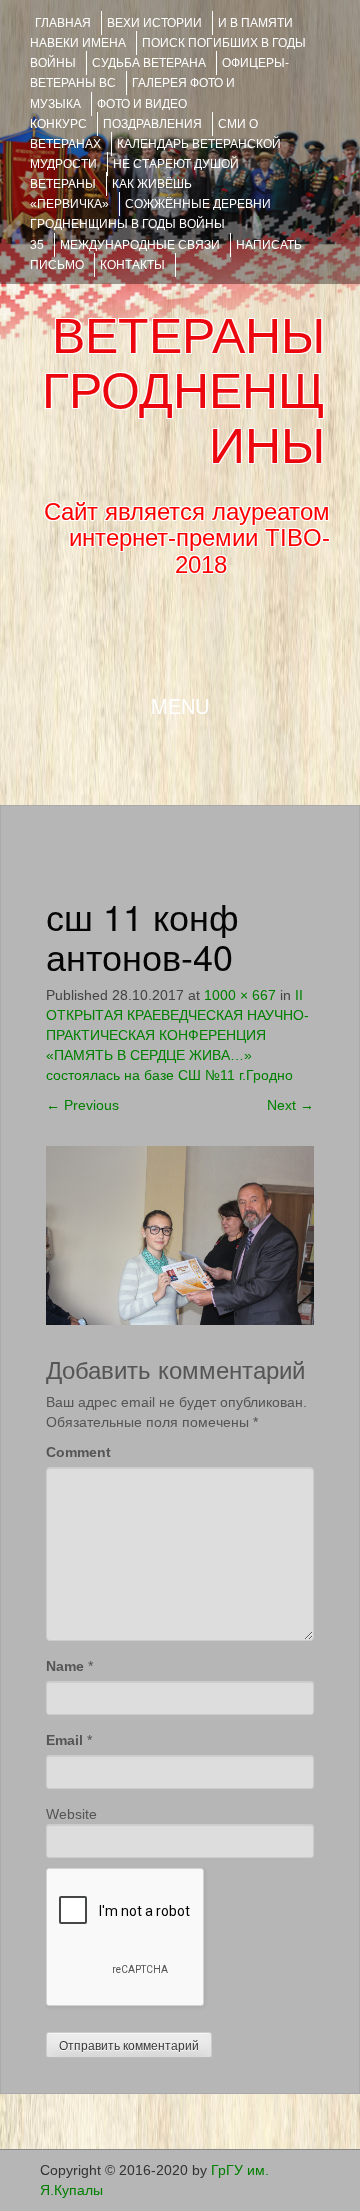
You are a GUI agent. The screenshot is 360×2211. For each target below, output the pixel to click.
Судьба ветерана (149, 63)
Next (290, 1105)
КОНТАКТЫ (132, 265)
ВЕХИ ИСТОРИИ (154, 23)
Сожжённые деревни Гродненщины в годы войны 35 (150, 224)
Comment (78, 1452)
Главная (63, 23)
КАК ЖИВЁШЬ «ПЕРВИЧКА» (111, 194)
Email (64, 1740)
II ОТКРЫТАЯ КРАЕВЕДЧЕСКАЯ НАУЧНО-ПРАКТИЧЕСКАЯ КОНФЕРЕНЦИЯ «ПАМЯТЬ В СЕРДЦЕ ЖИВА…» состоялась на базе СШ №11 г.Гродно (177, 1035)
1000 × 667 (240, 995)
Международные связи (140, 245)
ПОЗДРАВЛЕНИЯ (152, 124)
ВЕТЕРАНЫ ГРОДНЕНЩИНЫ (183, 391)
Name (65, 1666)
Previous (82, 1105)
